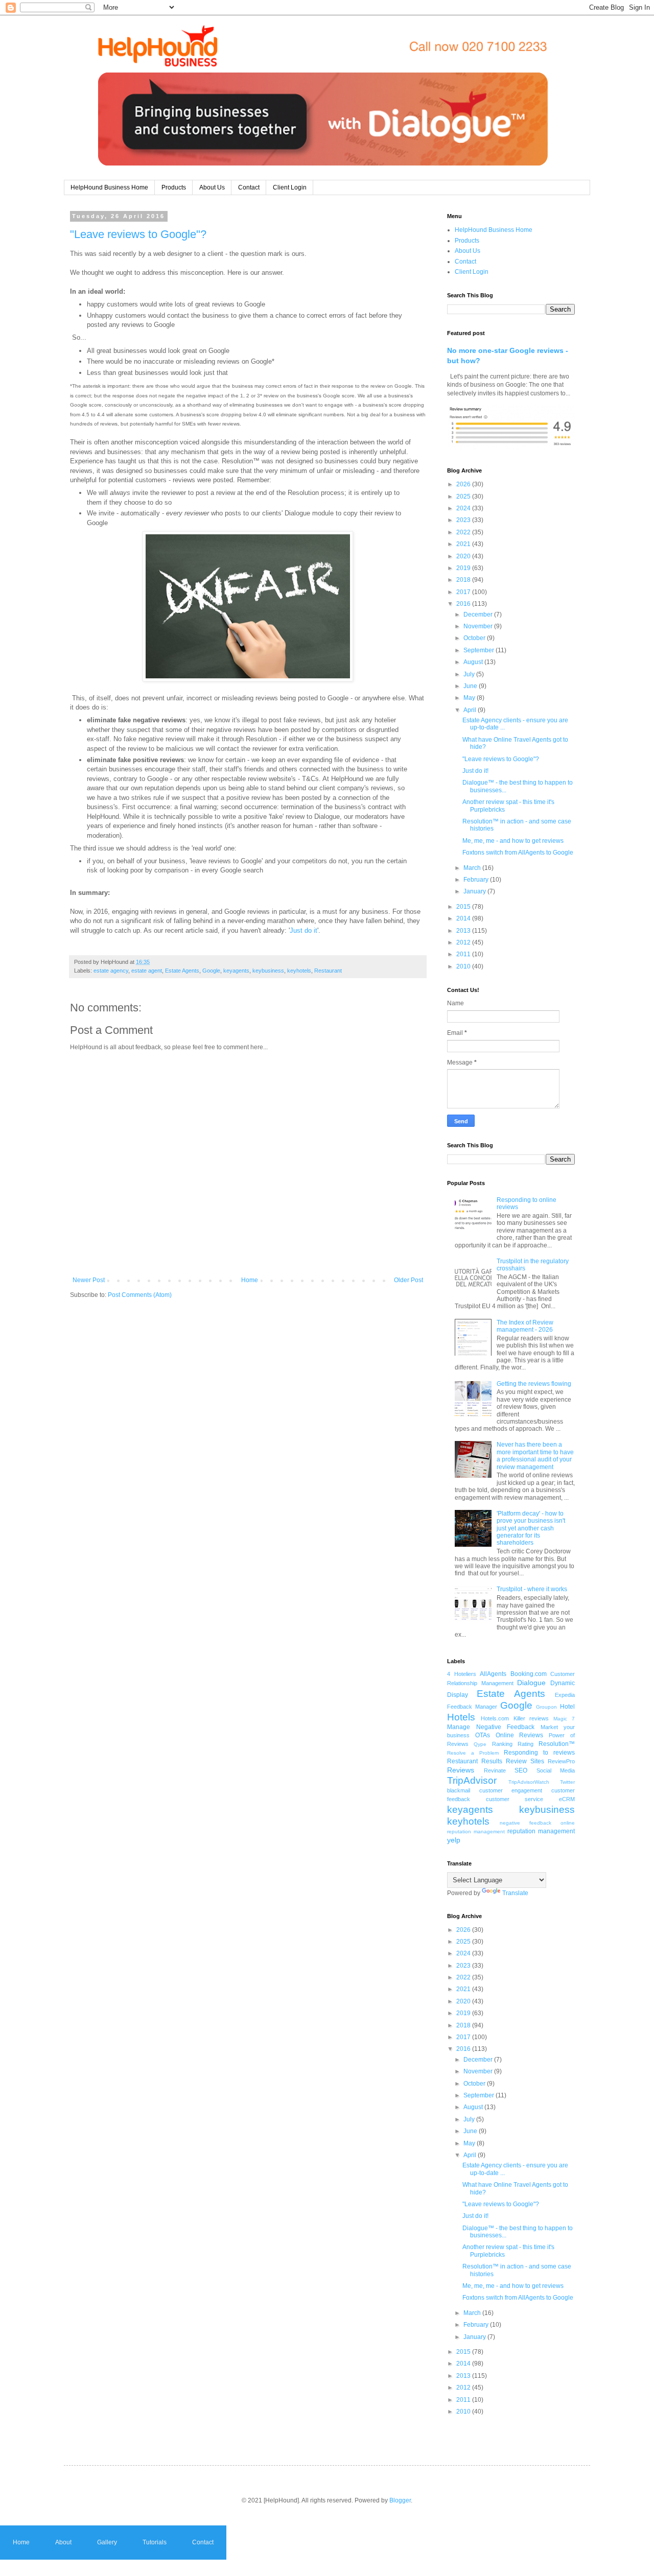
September (480, 650)
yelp (454, 1840)
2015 (464, 907)
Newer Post (89, 1280)
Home (250, 1280)
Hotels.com (495, 1718)
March (473, 868)
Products (174, 187)
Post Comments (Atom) (140, 1295)
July (470, 674)
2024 (464, 508)
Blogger (400, 2500)
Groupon (546, 1707)
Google (211, 971)
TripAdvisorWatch (529, 1782)
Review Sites (525, 1761)
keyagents (236, 971)
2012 (464, 942)
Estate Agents (182, 971)
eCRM (567, 1799)
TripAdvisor (472, 1780)
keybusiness (268, 971)
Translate (515, 1893)
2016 (464, 604)
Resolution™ (557, 1744)
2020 (464, 556)
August (474, 662)
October (475, 638)
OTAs (483, 1735)
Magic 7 (564, 1719)
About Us (212, 187)
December (479, 615)
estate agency (111, 971)
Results (492, 1761)
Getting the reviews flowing (534, 1384)
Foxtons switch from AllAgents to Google (518, 853)
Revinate (495, 1770)
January (475, 891)
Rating (525, 1744)
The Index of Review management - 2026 (525, 1326)
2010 (464, 966)
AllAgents (493, 1674)
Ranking (502, 1744)
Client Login (290, 187)
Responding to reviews (539, 1753)
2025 (464, 497)
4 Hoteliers (462, 1674)
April (471, 710)
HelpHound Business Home (109, 187)
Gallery (107, 2542)
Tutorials (155, 2542)
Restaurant (328, 971)
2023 (464, 520)
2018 (464, 580)
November (479, 626)
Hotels (461, 1717)
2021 (464, 544)
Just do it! (475, 771)
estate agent (147, 971)
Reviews (461, 1770)
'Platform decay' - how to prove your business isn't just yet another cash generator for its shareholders (531, 1528)
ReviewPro (561, 1761)
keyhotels (299, 971)
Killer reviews (531, 1718)
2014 (464, 918)
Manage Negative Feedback (491, 1727)
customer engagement (511, 1790)
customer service (515, 1799)
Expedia (565, 1695)
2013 (464, 931)
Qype (480, 1744)
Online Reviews (520, 1735)
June (471, 686)
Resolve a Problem (473, 1753)
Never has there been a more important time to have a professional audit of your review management (535, 1456)
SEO (521, 1770)
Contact (249, 187)
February (477, 880)
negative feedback (525, 1823)
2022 (464, 532)
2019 (464, 568)
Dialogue (531, 1683)
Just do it (303, 930)
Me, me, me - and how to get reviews (513, 841)
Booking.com (529, 1674)
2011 (464, 954)
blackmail (459, 1790)
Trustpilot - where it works (532, 1589)
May (470, 698)
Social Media (556, 1770)
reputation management (541, 1831)
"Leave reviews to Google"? (138, 234)
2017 (464, 592)
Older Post (408, 1280)
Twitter (567, 1782)
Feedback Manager (472, 1707)
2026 (464, 484)
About (63, 2542)
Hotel (567, 1707)
